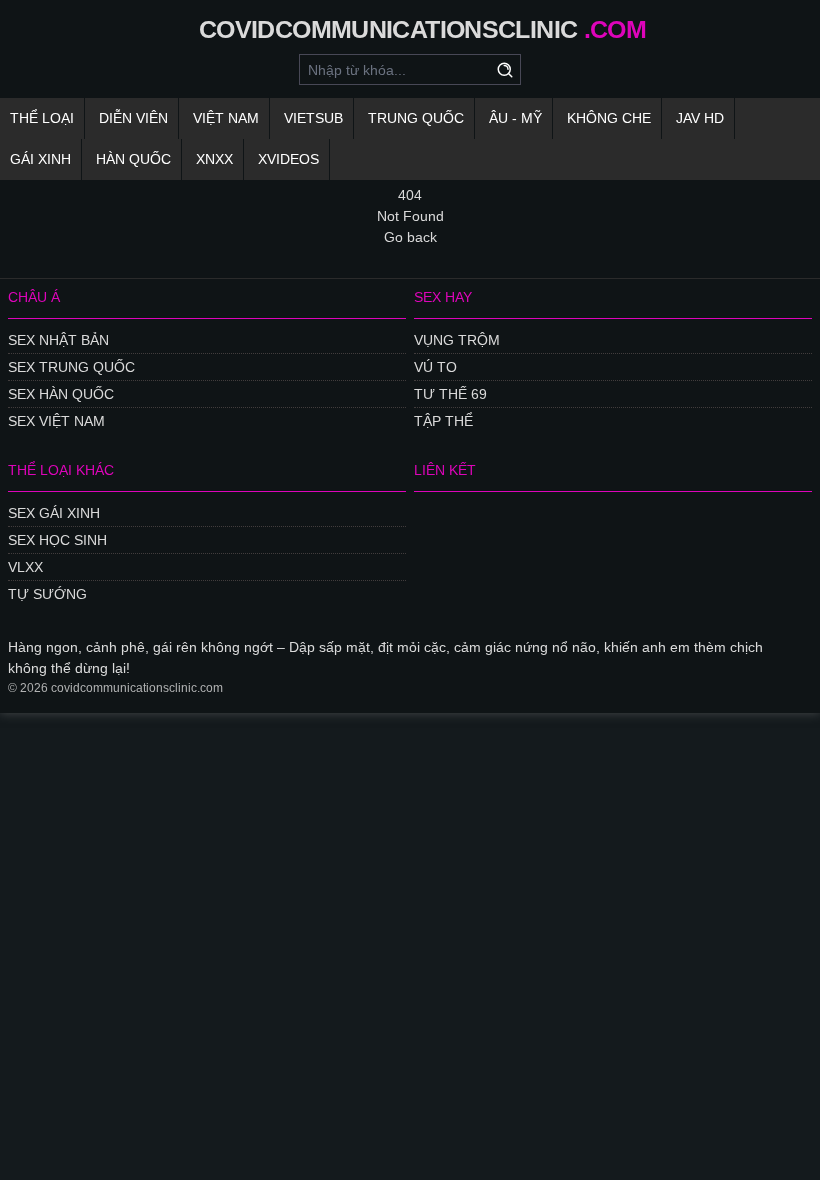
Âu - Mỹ (515, 118)
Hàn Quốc (133, 159)
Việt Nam (226, 118)
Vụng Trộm (457, 340)
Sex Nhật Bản (58, 340)
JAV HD (700, 118)
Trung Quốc (416, 118)
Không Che (609, 118)
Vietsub (313, 118)
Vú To (435, 367)
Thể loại (42, 118)
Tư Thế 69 (450, 394)
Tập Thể (443, 421)
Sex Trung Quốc (71, 367)
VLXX (25, 567)
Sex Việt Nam (56, 421)
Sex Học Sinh (57, 540)
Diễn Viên (133, 118)
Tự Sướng (47, 594)
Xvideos (288, 159)
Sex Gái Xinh (54, 513)
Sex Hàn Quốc (61, 394)
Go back (410, 237)
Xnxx (214, 159)
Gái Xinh (40, 159)
